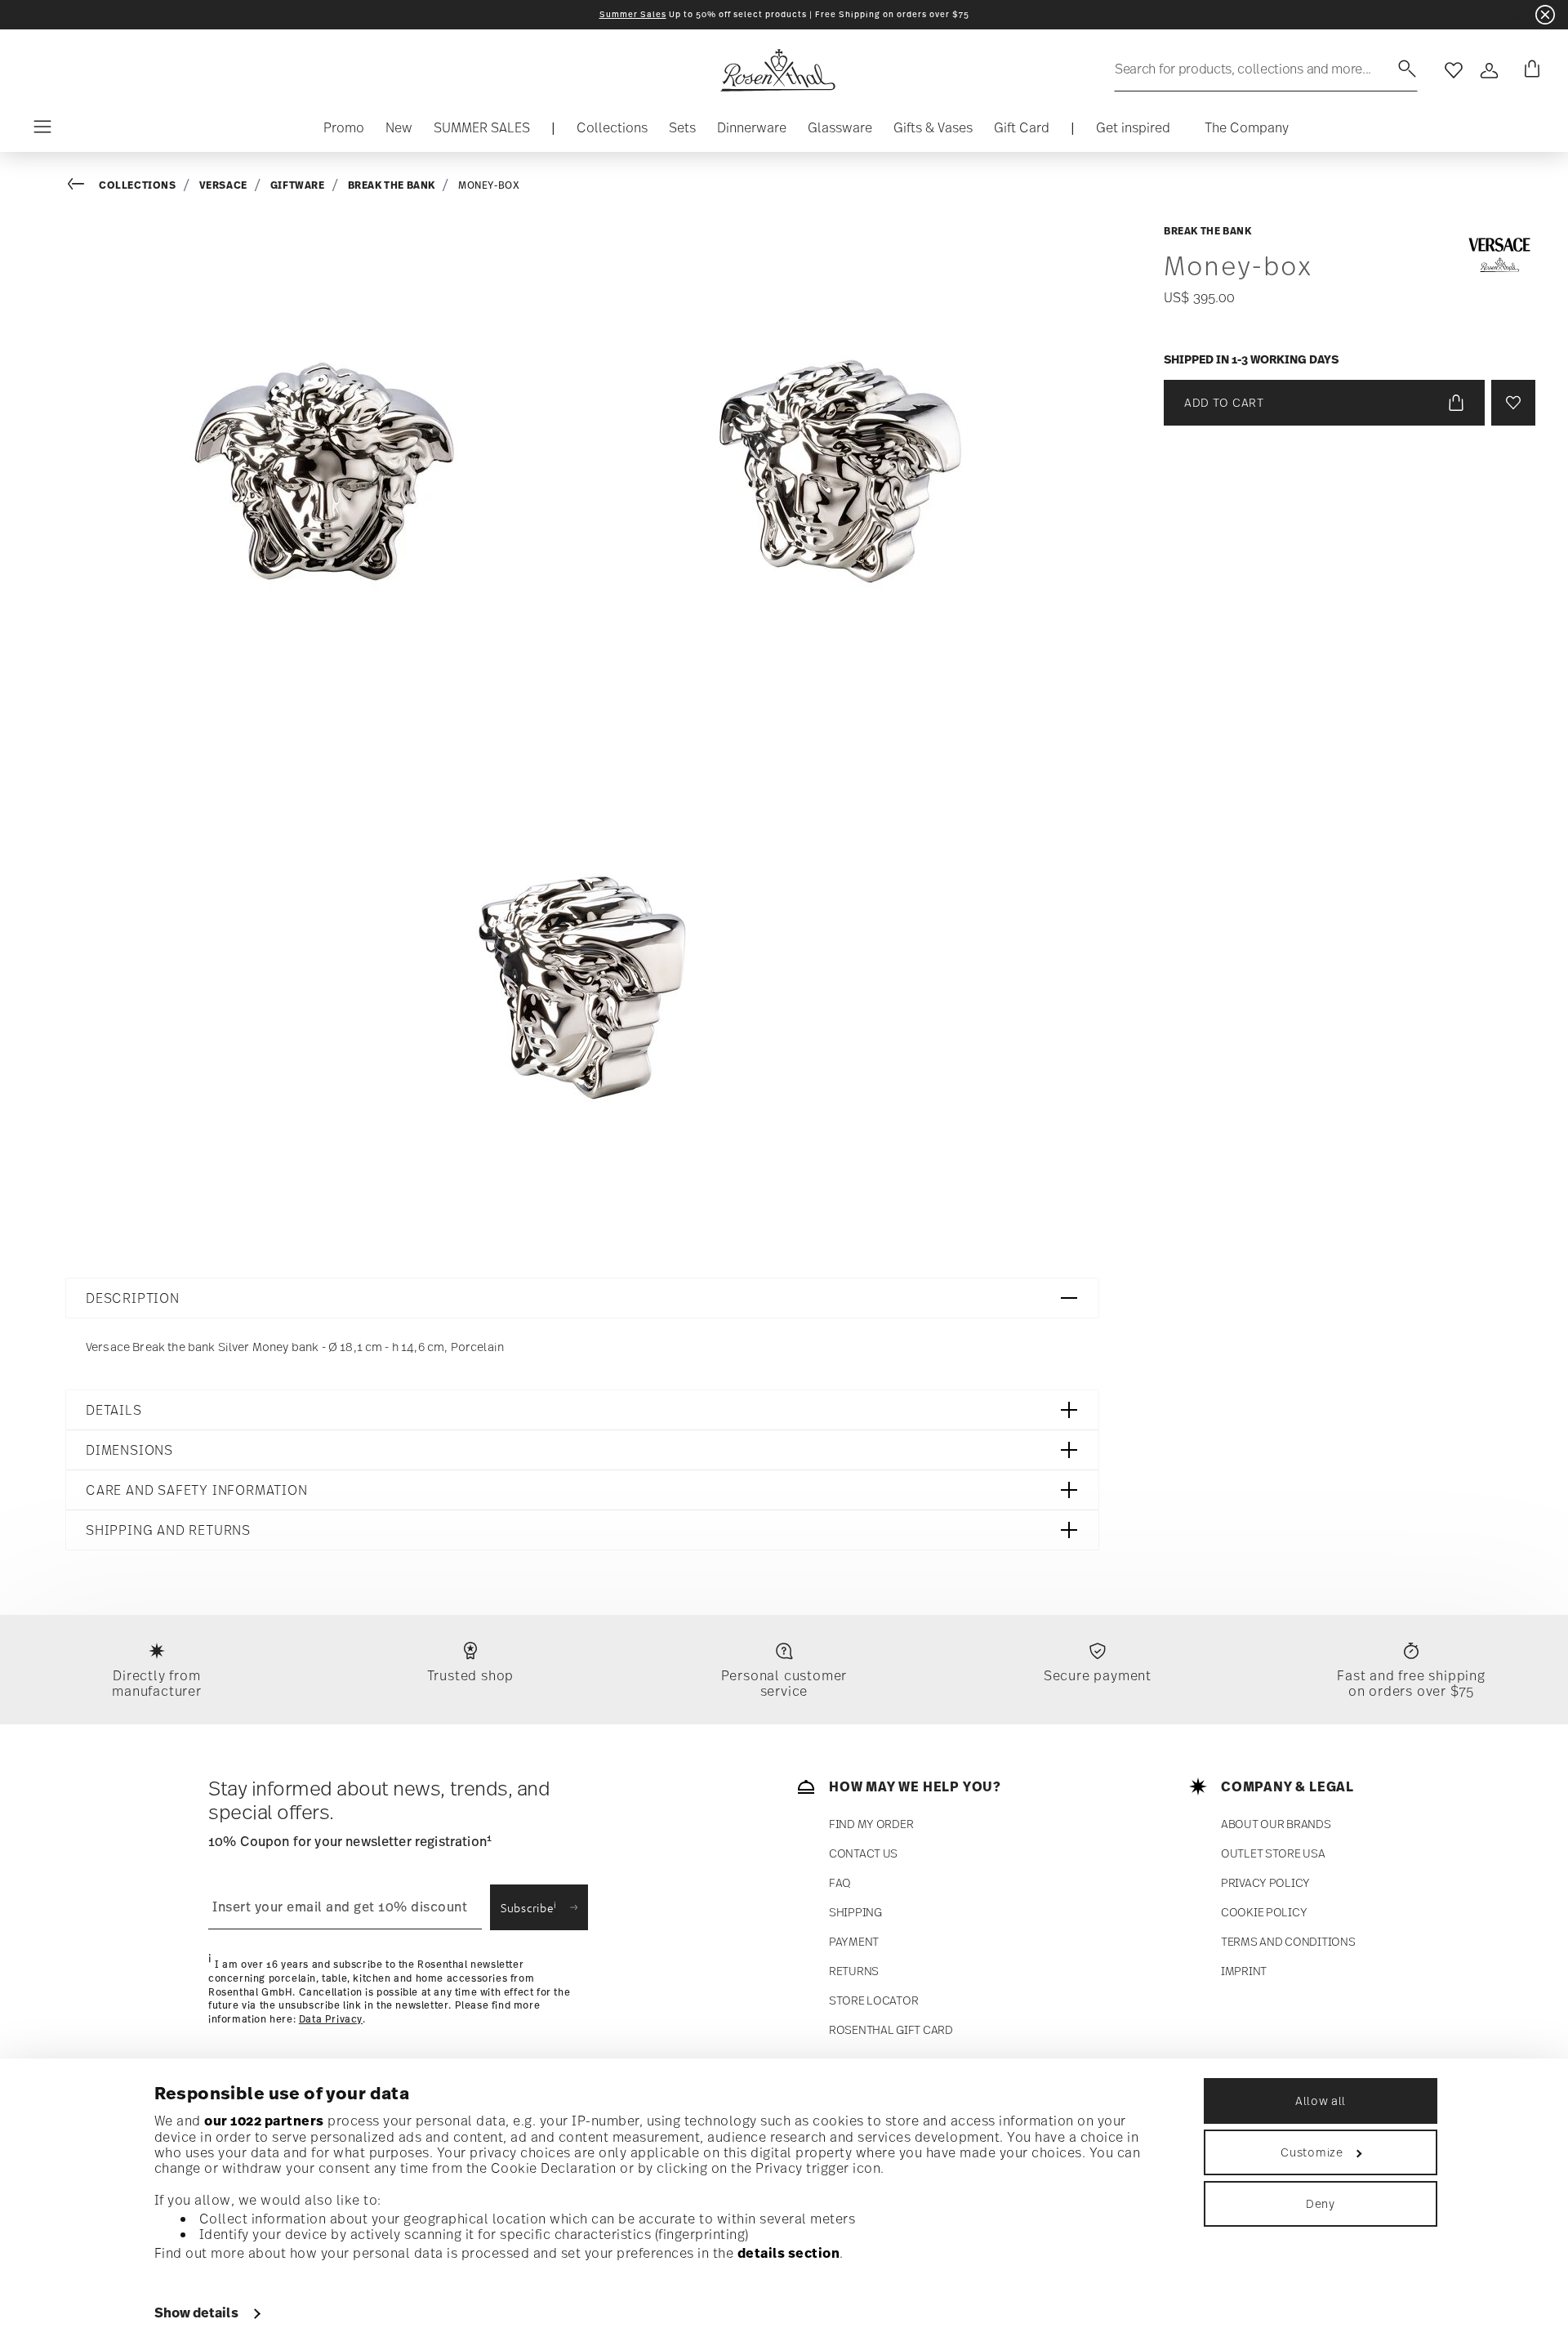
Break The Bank (392, 185)
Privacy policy (1265, 1882)
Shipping (855, 1912)
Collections (138, 185)
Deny (1321, 2203)
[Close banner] (1545, 15)
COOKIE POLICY (1264, 1912)
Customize (1312, 2152)
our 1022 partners (264, 2121)
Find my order (871, 1824)
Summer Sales (633, 14)
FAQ (840, 1882)
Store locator (873, 2000)
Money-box (489, 185)
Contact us (863, 1853)
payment (854, 1941)
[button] (612, 132)
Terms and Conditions (1288, 1941)
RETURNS (854, 1971)
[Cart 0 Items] (1529, 70)
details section (789, 2253)
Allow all (1321, 2101)
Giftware (298, 185)
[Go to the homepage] (777, 70)
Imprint (1244, 1971)
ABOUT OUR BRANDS (1276, 1824)
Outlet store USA (1273, 1853)
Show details (196, 2313)
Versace (223, 185)
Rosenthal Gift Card (891, 2029)
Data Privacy (331, 2019)
